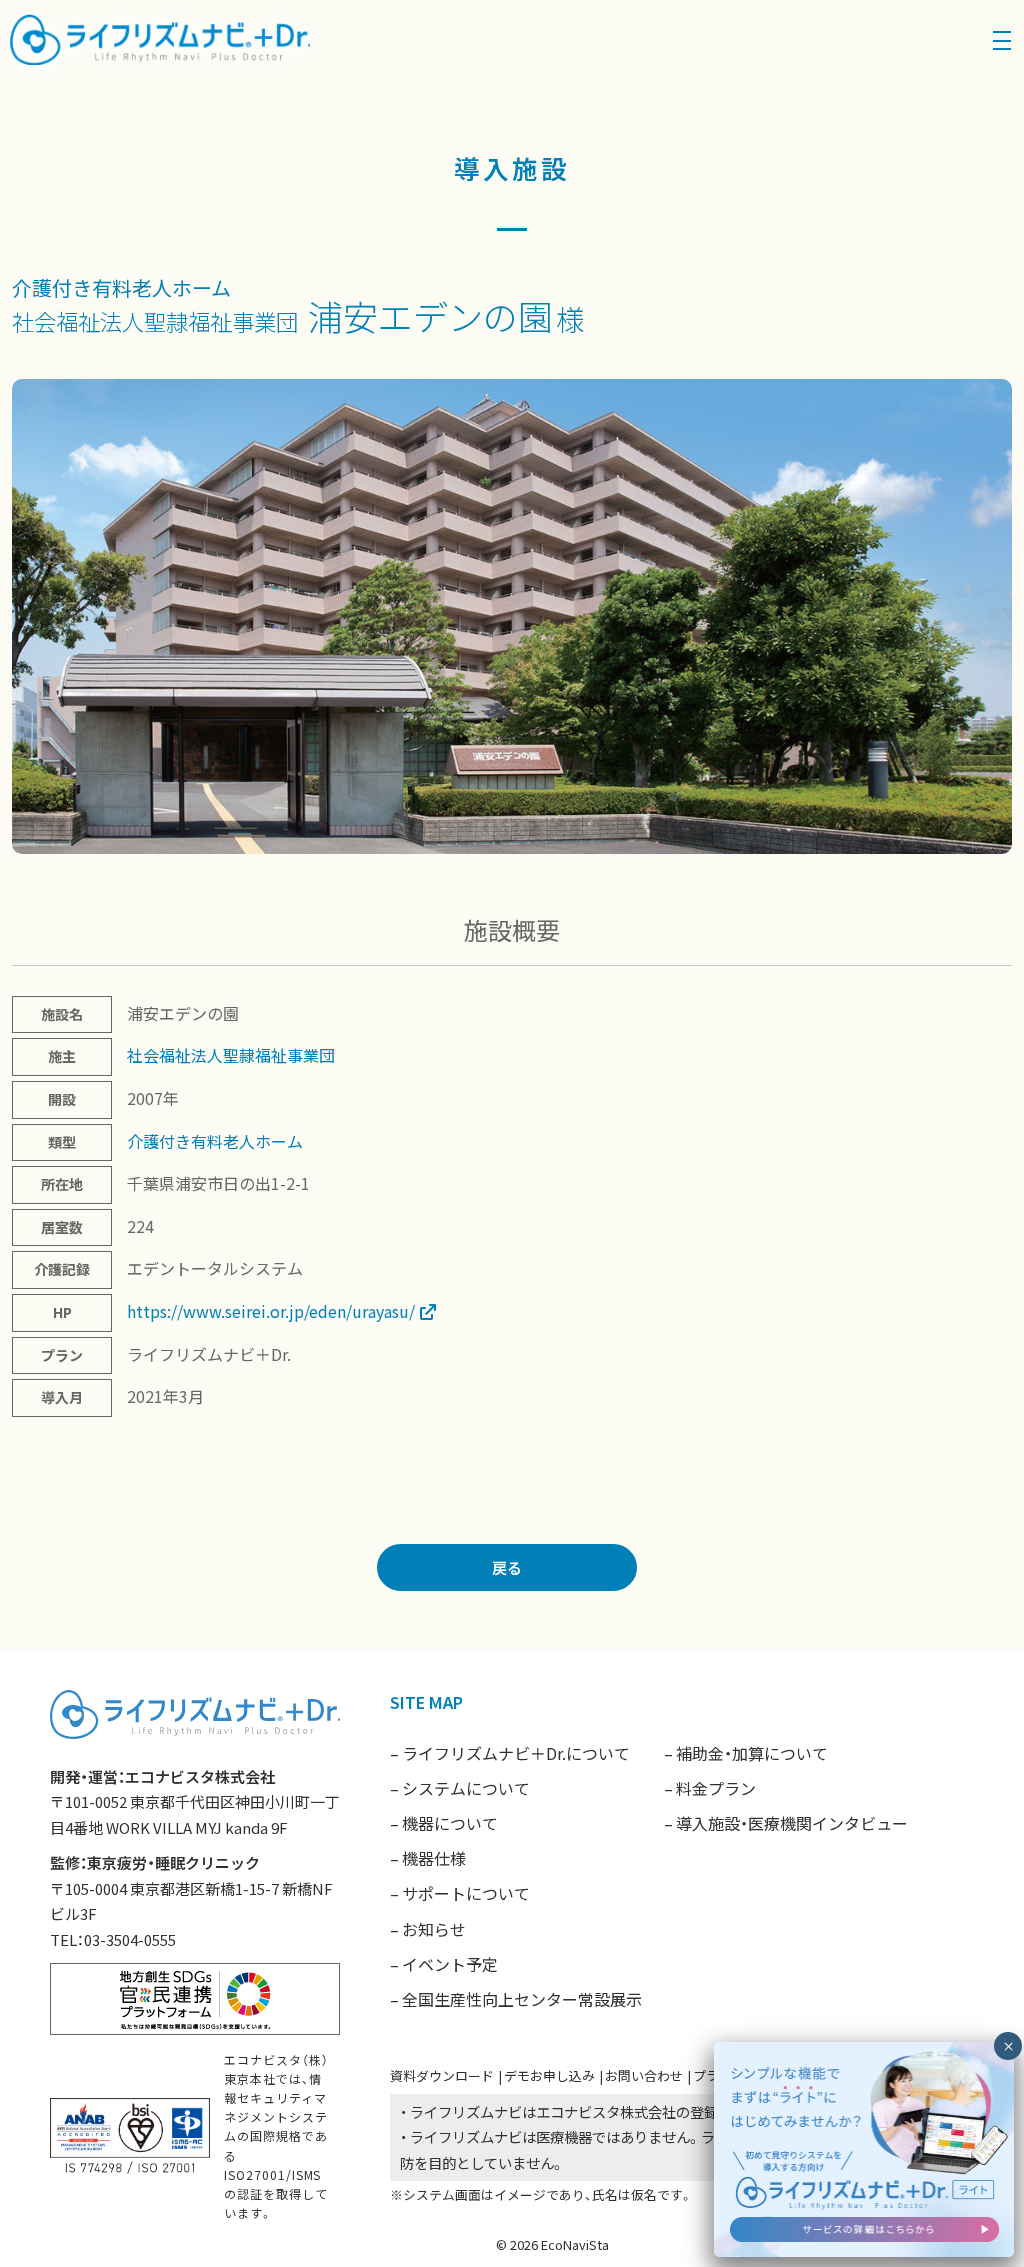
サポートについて (466, 1893)
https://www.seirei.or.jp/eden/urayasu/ (271, 1311)
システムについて (466, 1788)
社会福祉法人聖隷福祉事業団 (155, 321)
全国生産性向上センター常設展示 (522, 1999)
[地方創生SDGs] (195, 1996)
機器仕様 (434, 1858)
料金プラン (716, 1788)
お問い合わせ (644, 2075)
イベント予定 (450, 1964)
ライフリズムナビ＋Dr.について (516, 1753)
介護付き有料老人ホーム (121, 287)
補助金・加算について (752, 1753)
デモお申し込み (549, 2075)
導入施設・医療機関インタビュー (792, 1823)
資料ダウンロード (442, 2075)
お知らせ (434, 1929)
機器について (450, 1823)
